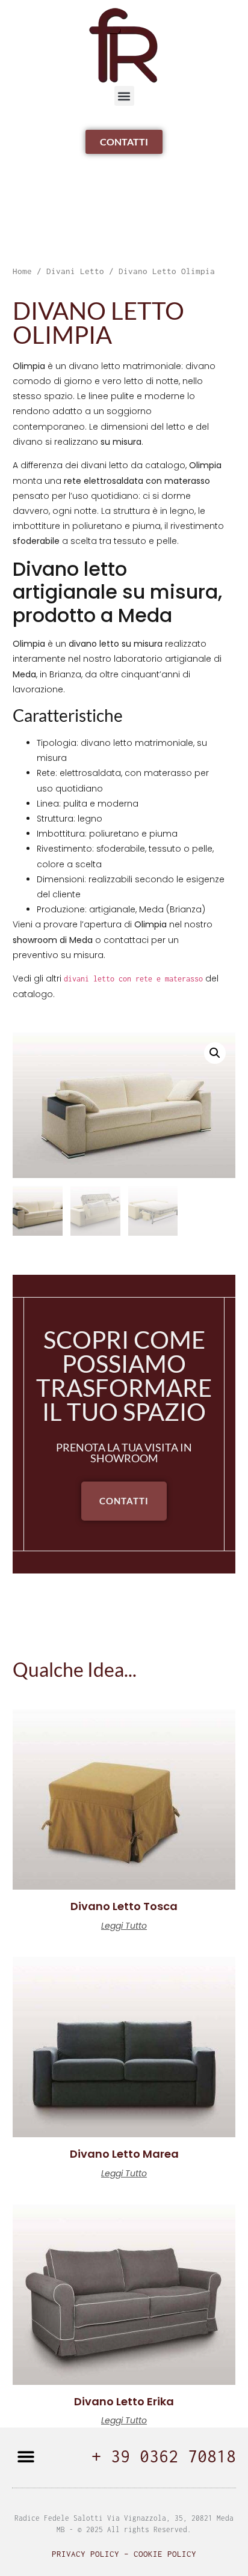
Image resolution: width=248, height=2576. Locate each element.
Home (22, 271)
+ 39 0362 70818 (164, 2456)
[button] (124, 96)
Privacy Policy (85, 2554)
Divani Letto (75, 271)
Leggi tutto (124, 1926)
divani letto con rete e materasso (133, 979)
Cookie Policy (165, 2554)
